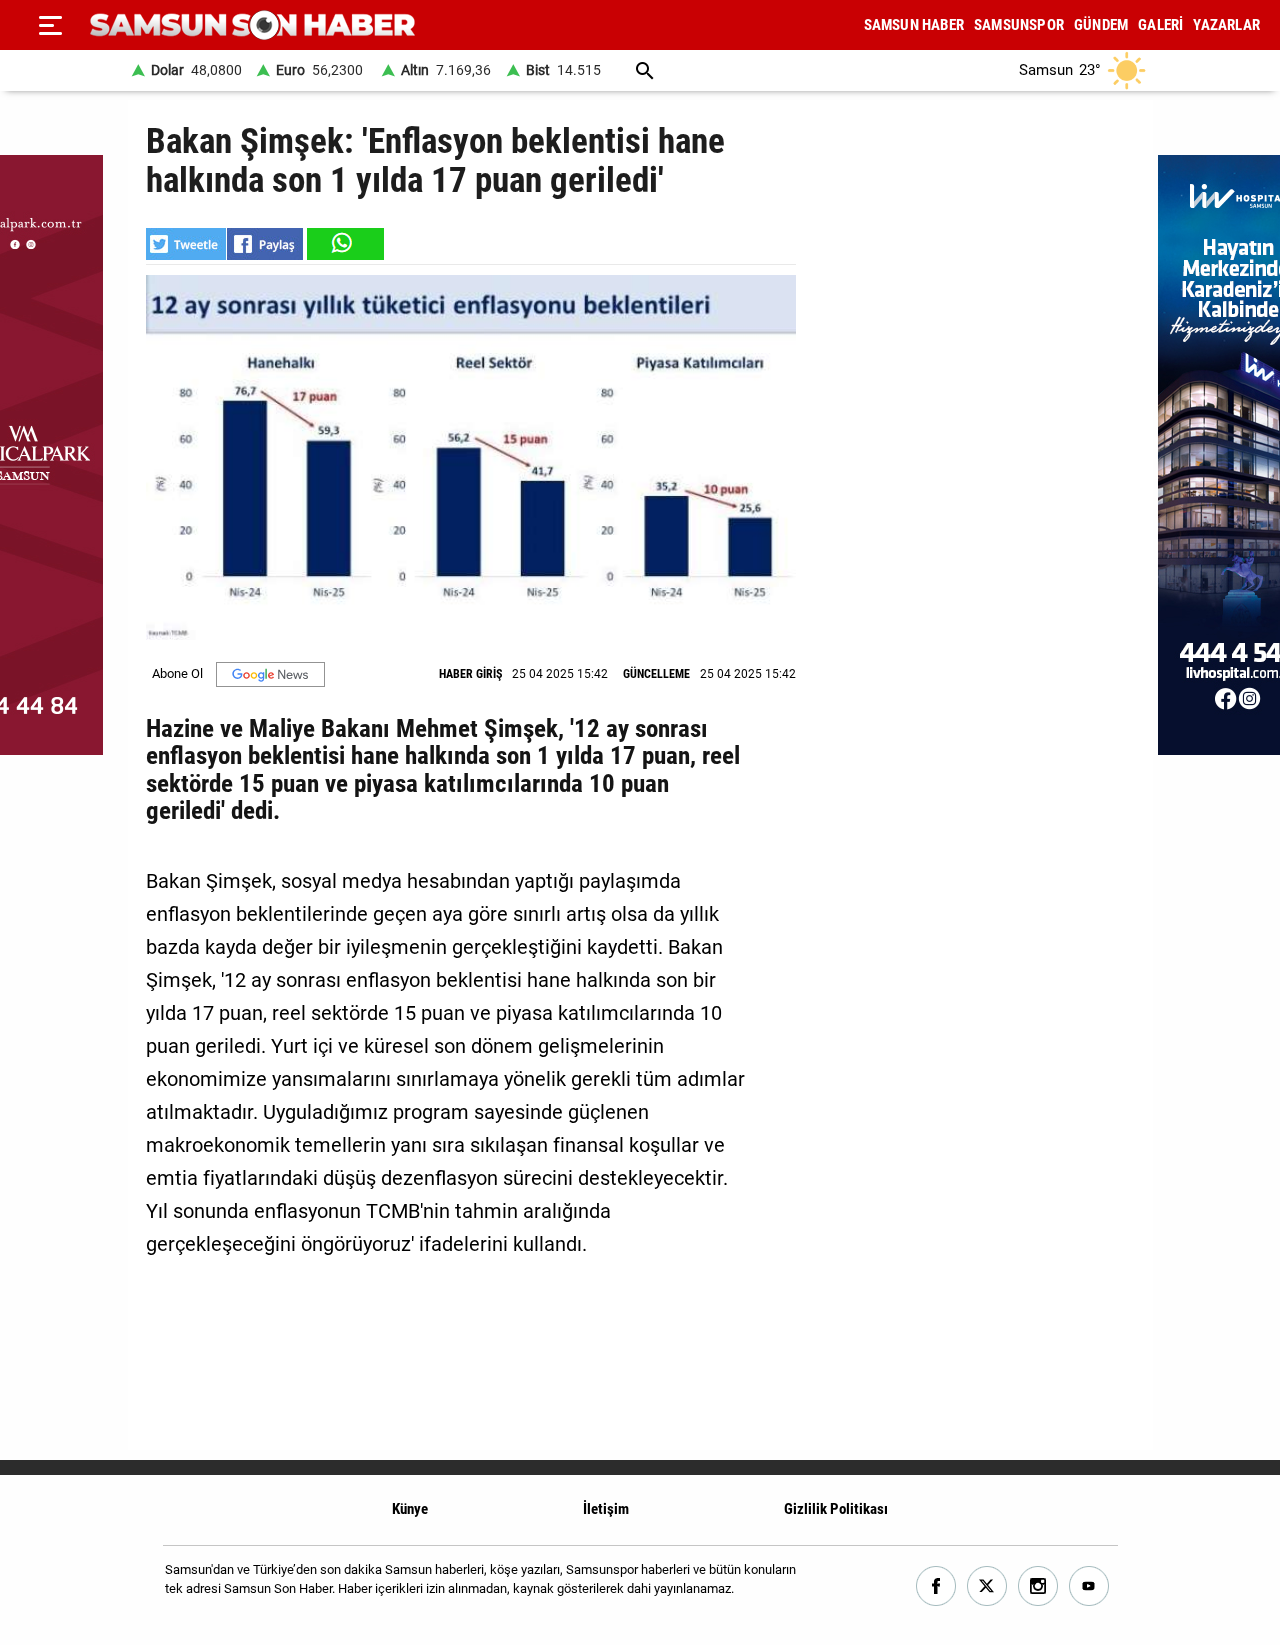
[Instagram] (1038, 1586)
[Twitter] (987, 1586)
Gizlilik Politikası (836, 1509)
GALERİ (1160, 25)
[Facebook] (936, 1586)
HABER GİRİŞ (470, 674)
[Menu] (50, 25)
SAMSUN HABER (914, 25)
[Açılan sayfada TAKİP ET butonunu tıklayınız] (270, 674)
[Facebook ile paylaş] (265, 244)
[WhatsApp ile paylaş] (344, 244)
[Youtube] (1089, 1586)
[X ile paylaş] (186, 244)
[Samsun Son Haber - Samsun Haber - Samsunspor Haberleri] (252, 25)
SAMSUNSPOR (1019, 25)
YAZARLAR (1226, 25)
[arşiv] (645, 70)
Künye (410, 1509)
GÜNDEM (1101, 25)
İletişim (606, 1509)
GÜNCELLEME (656, 674)
